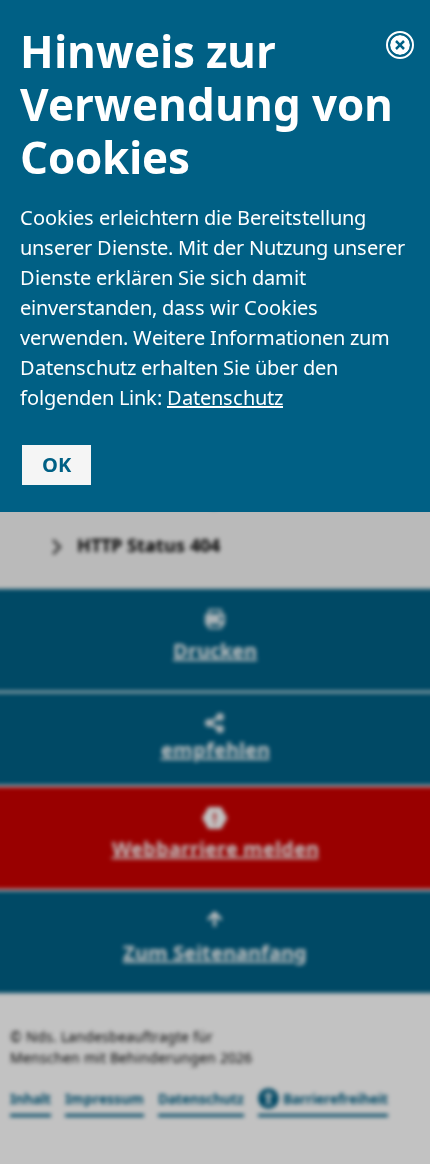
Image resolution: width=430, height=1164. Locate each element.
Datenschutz (225, 397)
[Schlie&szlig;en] (400, 45)
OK (56, 464)
